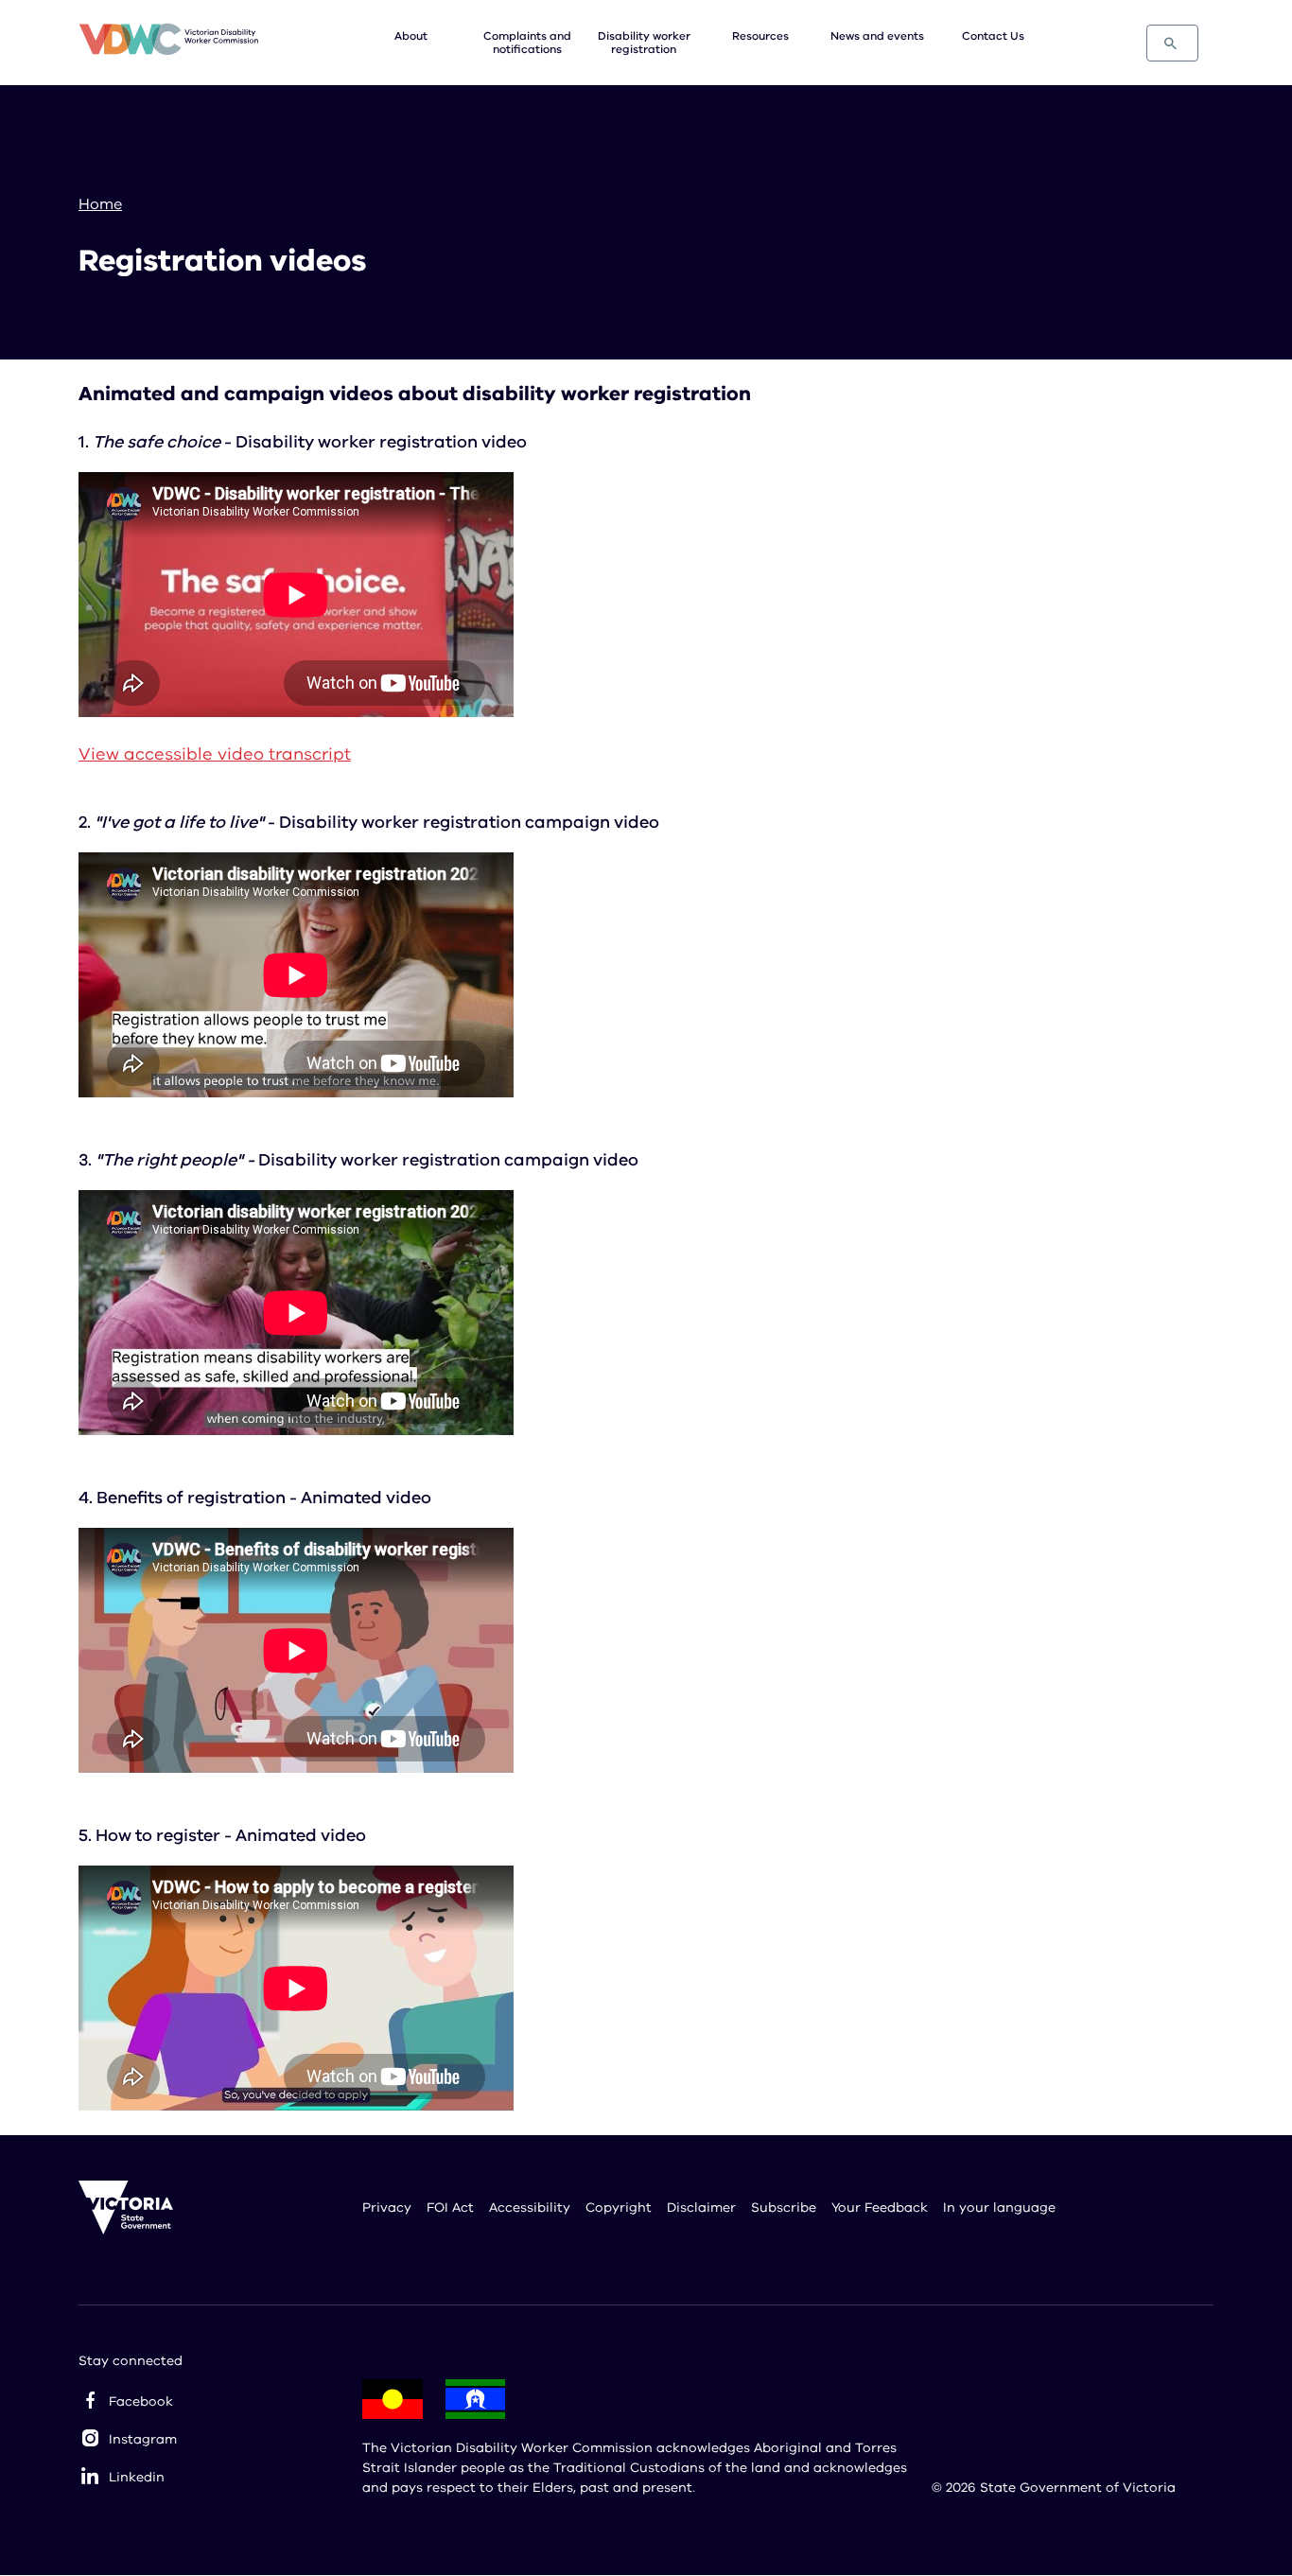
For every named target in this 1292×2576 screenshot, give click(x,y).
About (411, 36)
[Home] (168, 42)
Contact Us (993, 36)
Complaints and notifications (527, 43)
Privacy (387, 2208)
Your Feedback (880, 2208)
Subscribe (784, 2208)
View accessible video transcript (215, 754)
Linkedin (137, 2477)
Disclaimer (701, 2208)
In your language (999, 2208)
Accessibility (530, 2208)
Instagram (143, 2439)
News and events (877, 36)
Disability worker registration (644, 43)
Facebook (141, 2401)
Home (100, 204)
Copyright (619, 2208)
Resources (760, 36)
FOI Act (450, 2208)
